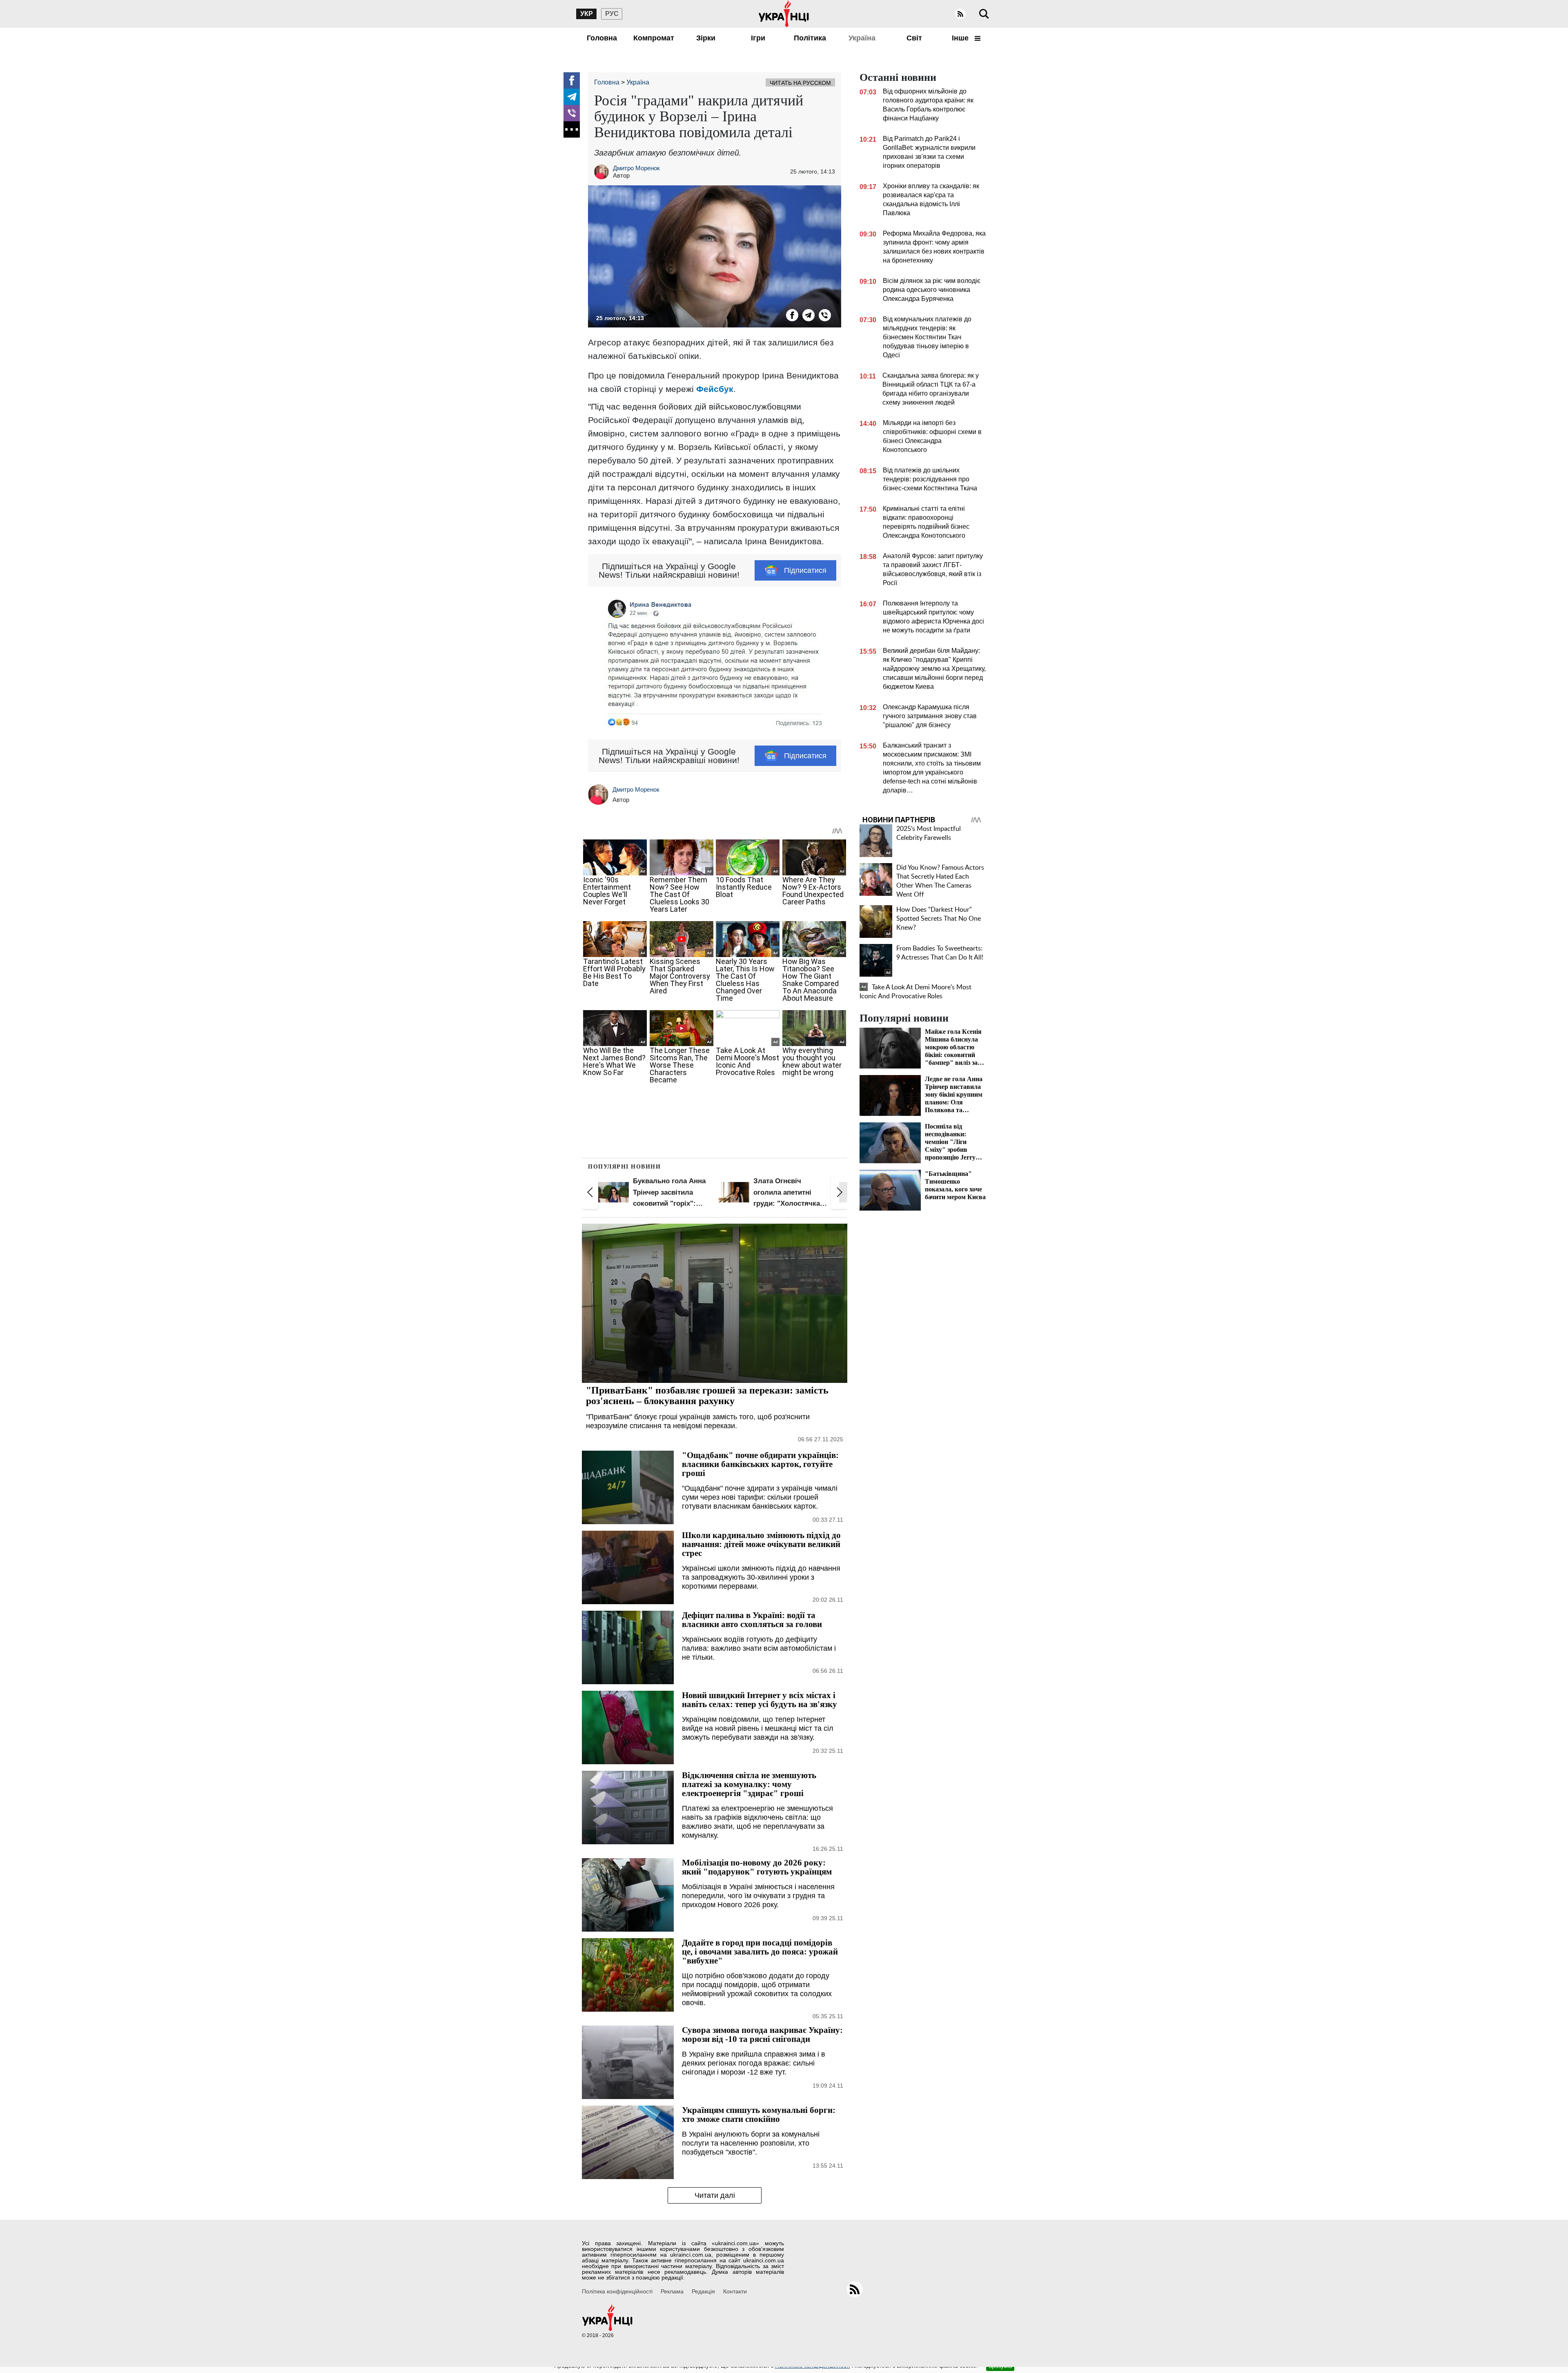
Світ (914, 38)
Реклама (672, 2291)
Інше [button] (961, 38)
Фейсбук (715, 389)
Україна (862, 38)
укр (587, 14)
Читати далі (715, 2195)
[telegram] (572, 97)
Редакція (703, 2291)
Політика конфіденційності (617, 2291)
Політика (810, 38)
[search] (984, 14)
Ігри (758, 38)
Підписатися (805, 570)
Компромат (654, 38)
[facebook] (572, 80)
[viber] (572, 113)
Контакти (735, 2291)
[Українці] (784, 14)
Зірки (706, 38)
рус (612, 14)
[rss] (960, 14)
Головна (602, 38)
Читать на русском (800, 83)
